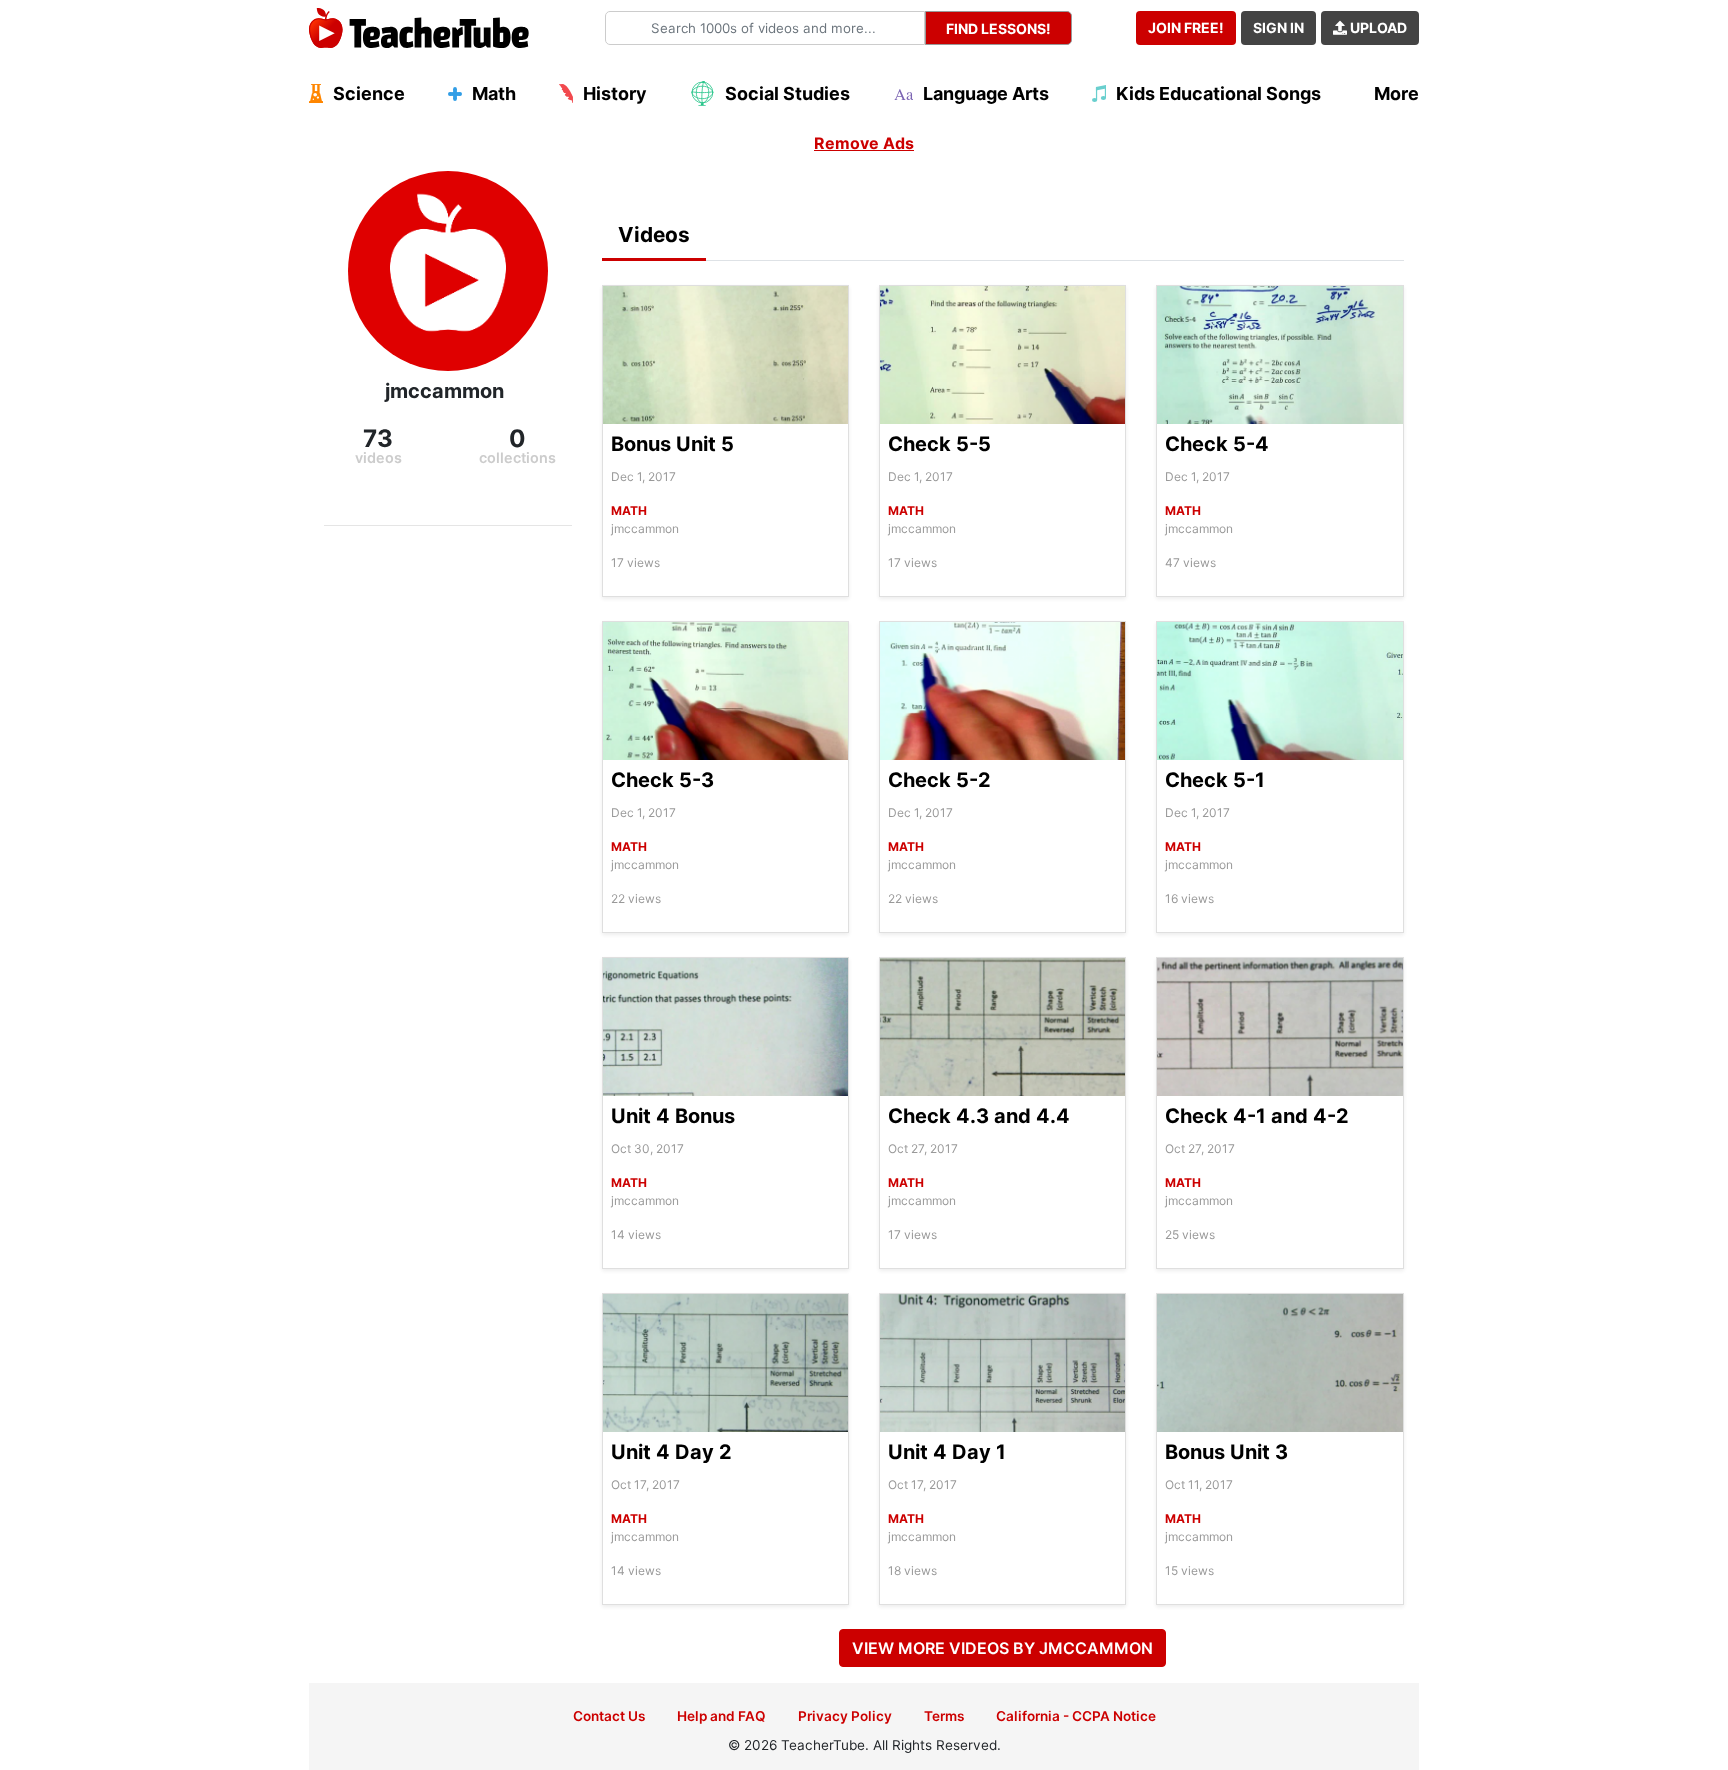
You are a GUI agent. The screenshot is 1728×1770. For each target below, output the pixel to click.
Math (629, 510)
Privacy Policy (845, 1716)
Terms (944, 1716)
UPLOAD (1377, 27)
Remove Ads (864, 143)
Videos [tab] (654, 234)
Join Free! (1186, 27)
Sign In (1278, 27)
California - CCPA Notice (1076, 1716)
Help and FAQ (721, 1716)
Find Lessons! (998, 28)
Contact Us (609, 1716)
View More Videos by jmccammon (1002, 1648)
